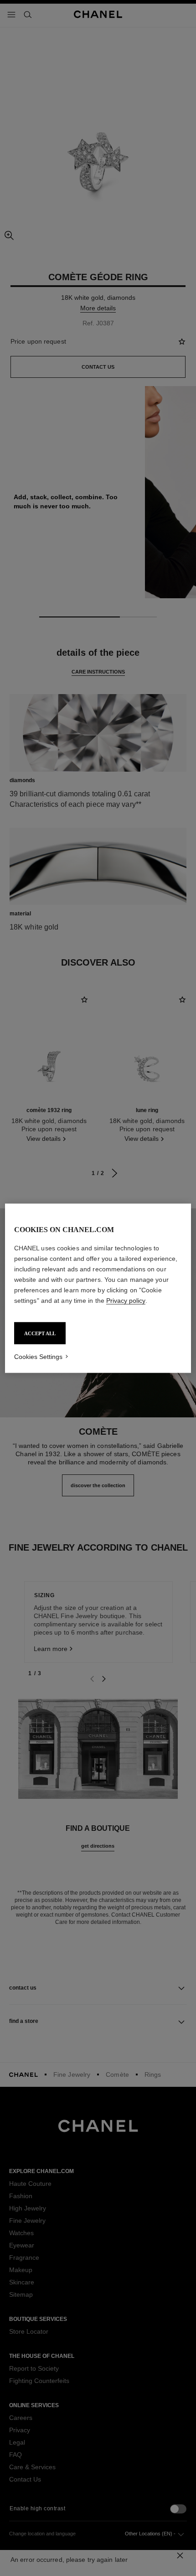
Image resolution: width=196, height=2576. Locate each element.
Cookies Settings (38, 1356)
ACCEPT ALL (40, 1333)
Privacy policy (126, 1300)
